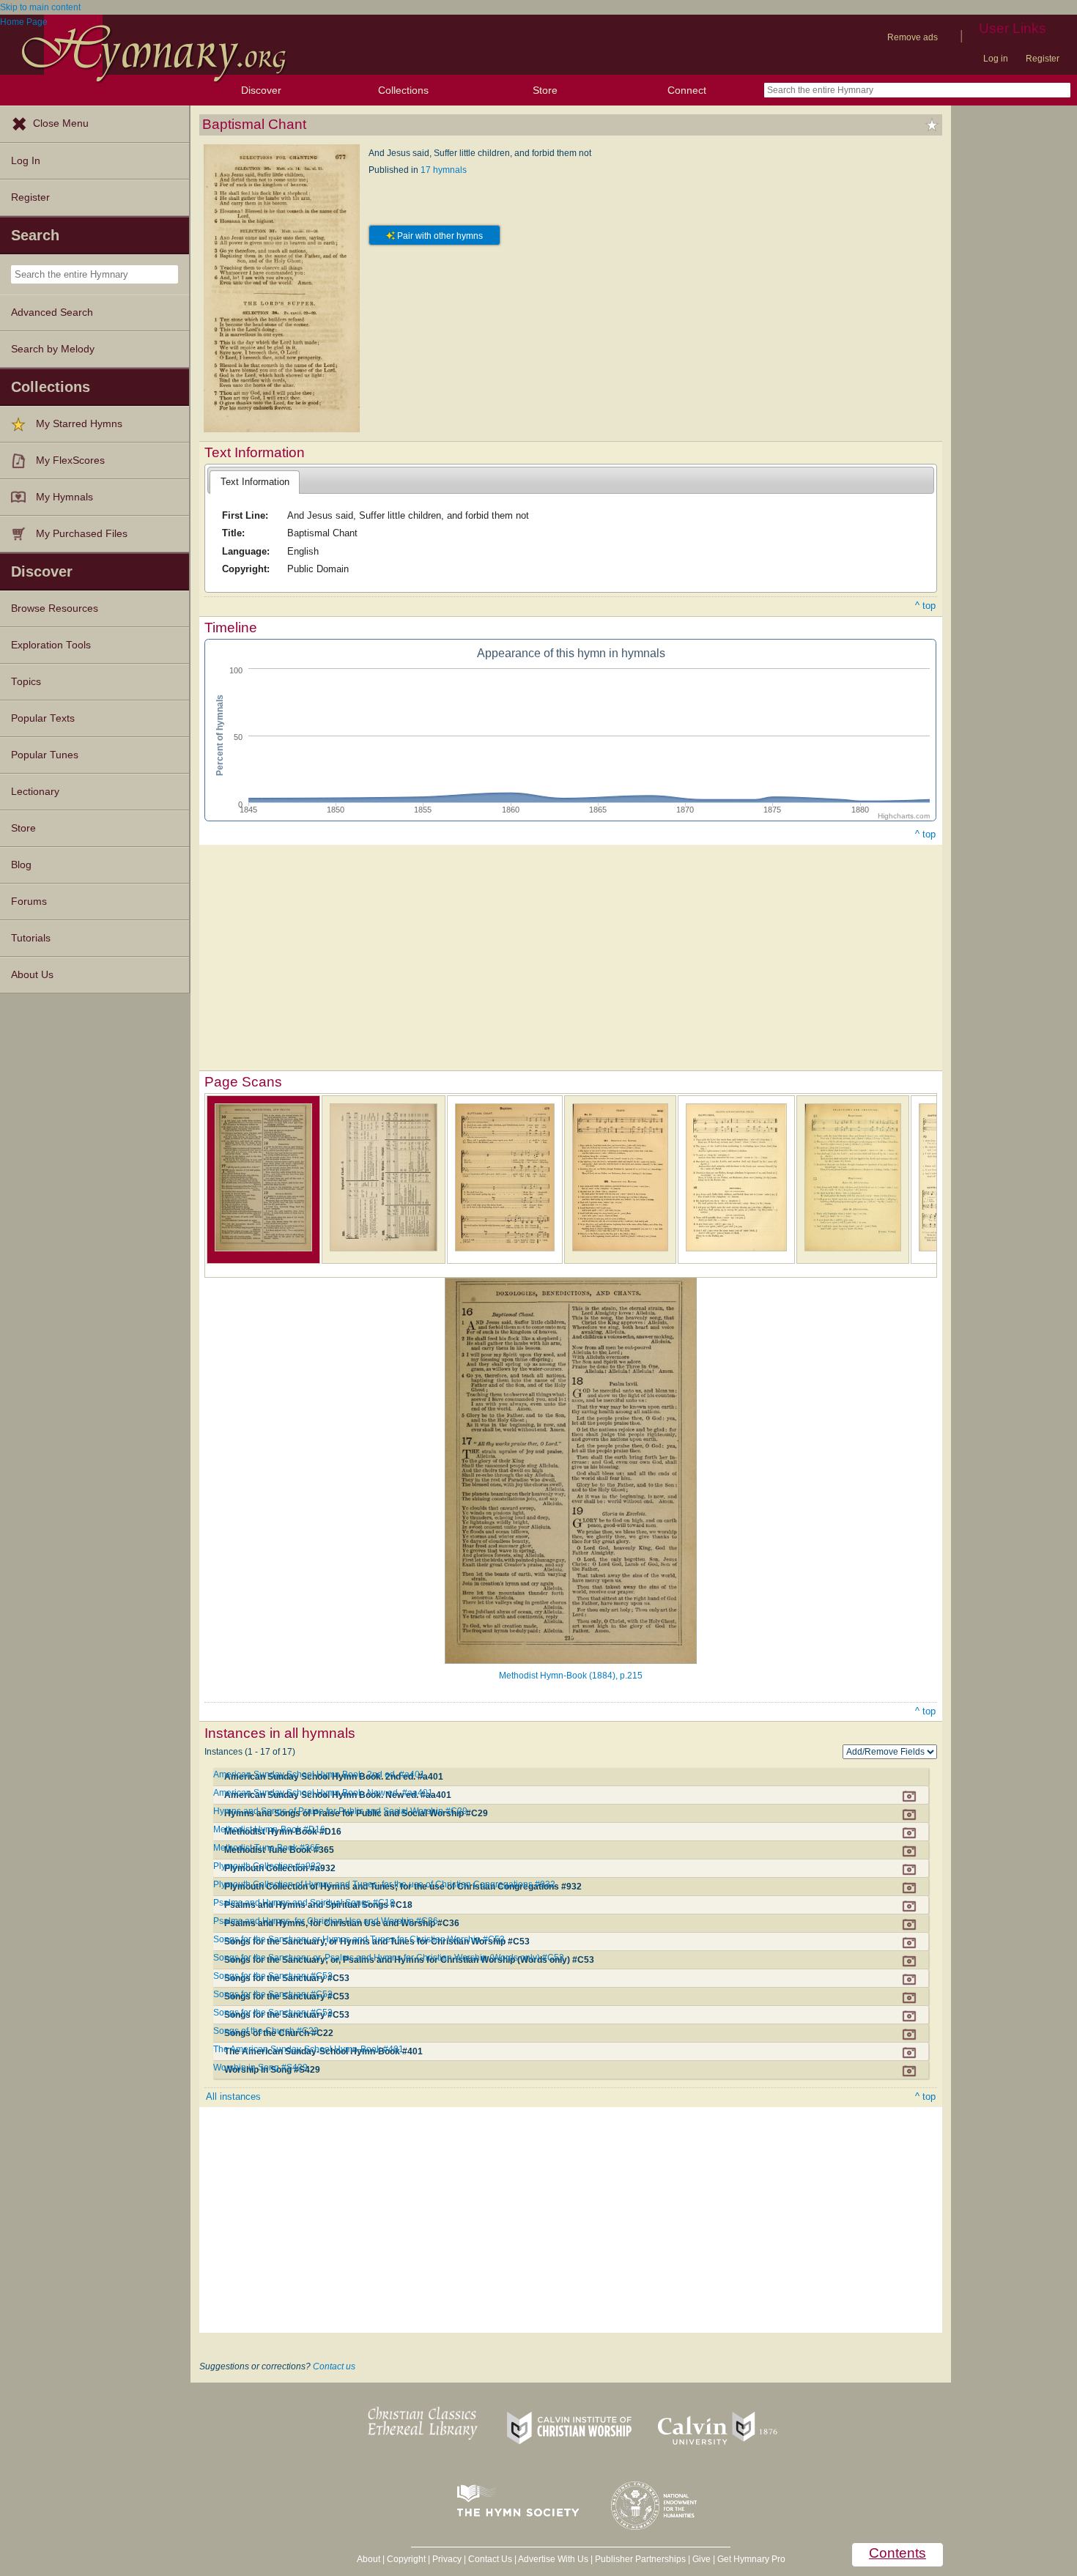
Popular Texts (43, 718)
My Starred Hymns (79, 424)
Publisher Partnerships (640, 2559)
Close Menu (61, 123)
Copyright (406, 2559)
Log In (26, 161)
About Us (32, 975)
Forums (29, 902)
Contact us (334, 2366)
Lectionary (35, 792)
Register (1043, 59)
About (369, 2559)
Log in (996, 59)
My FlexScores (70, 460)
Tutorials (31, 938)
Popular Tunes (45, 755)
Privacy (447, 2559)
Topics (26, 682)
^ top (925, 606)
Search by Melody (53, 349)
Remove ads (913, 37)
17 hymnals (444, 170)
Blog (21, 865)
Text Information (255, 482)
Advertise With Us (553, 2559)
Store (545, 90)
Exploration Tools (51, 645)
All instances (233, 2096)
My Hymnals (64, 497)
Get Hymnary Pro (751, 2559)
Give (702, 2559)
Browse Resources (55, 608)
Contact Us (490, 2559)
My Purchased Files (82, 534)
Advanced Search (52, 312)
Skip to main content (40, 7)
